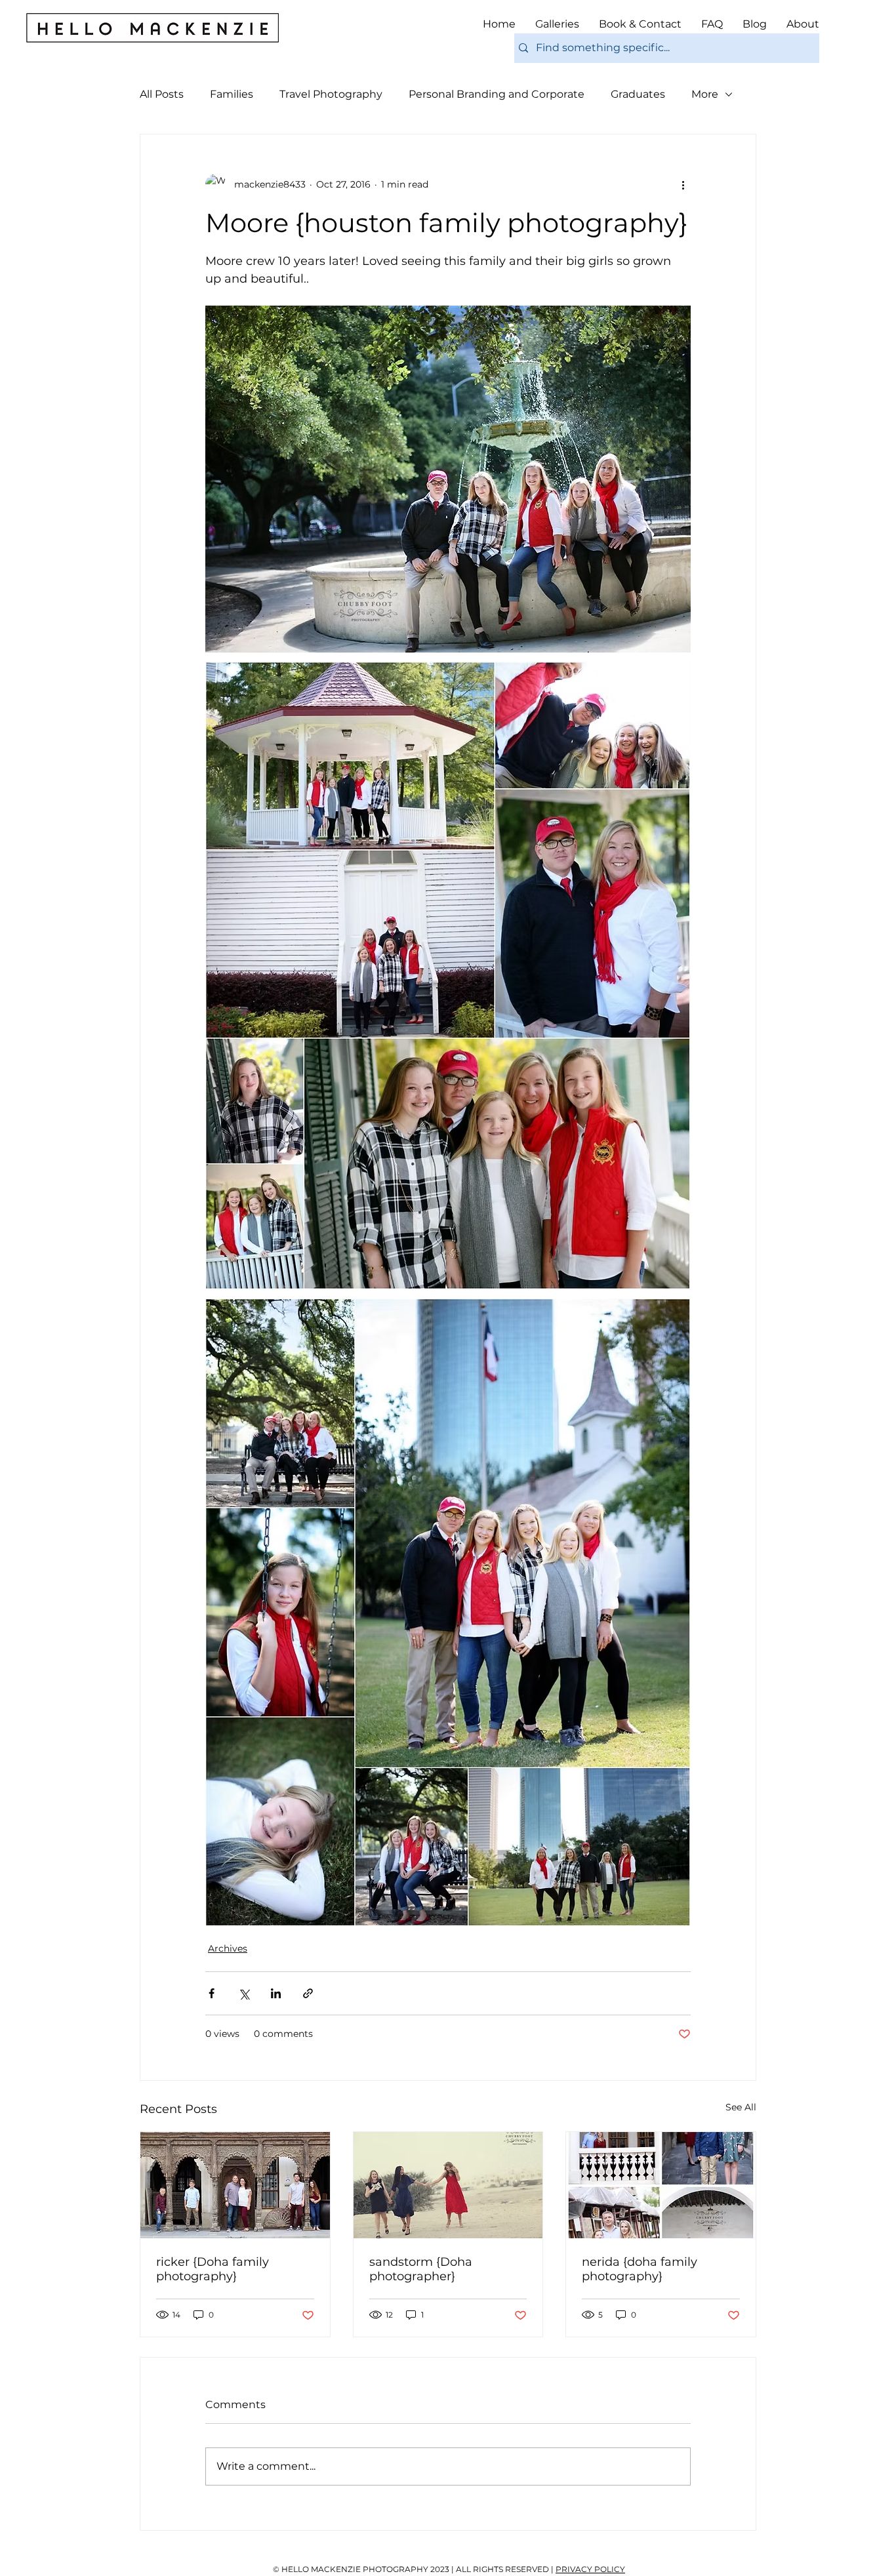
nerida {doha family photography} (640, 2269)
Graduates (638, 94)
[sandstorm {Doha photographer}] (448, 2185)
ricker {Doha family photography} (213, 2269)
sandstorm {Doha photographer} (421, 2269)
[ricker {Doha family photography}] (235, 2185)
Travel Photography (331, 94)
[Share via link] (308, 1993)
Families (232, 94)
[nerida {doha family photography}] (661, 2185)
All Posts (162, 94)
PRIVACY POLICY (590, 2569)
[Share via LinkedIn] (276, 1993)
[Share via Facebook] (212, 1993)
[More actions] (683, 184)
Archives (228, 1948)
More (705, 94)
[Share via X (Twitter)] (244, 1993)
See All (741, 2107)
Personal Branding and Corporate (497, 94)
